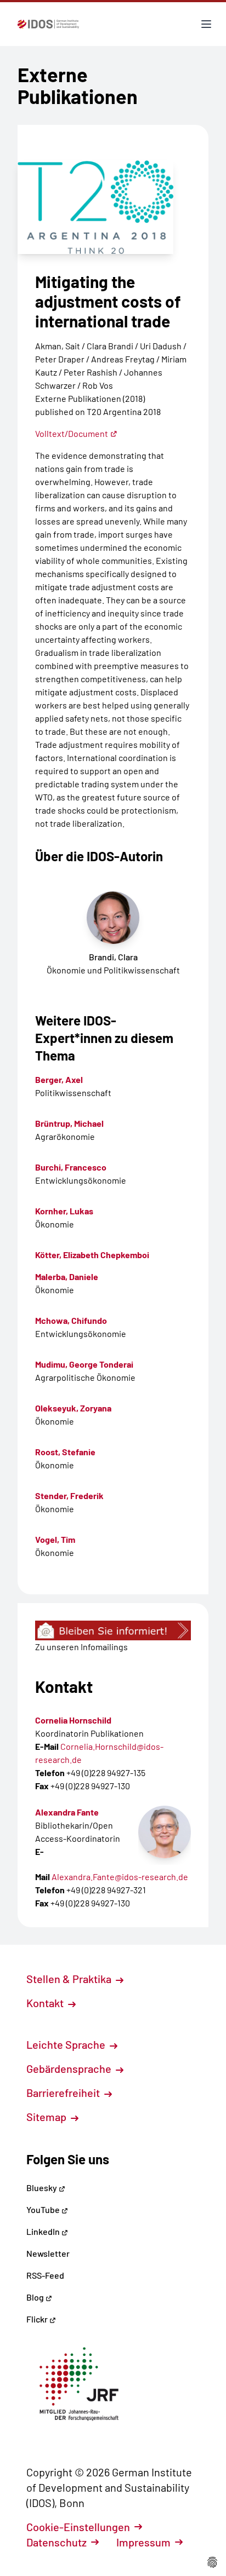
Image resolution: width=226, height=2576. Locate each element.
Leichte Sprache (67, 2044)
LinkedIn (44, 2231)
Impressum (143, 2542)
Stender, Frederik (69, 1496)
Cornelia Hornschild (73, 1720)
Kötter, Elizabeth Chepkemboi (92, 1255)
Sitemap (47, 2117)
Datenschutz (56, 2542)
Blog (36, 2297)
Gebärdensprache (70, 2068)
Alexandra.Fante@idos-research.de (120, 1877)
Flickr (38, 2319)
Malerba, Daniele (67, 1277)
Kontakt (46, 2003)
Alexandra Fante (67, 1812)
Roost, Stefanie (65, 1452)
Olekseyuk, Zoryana (73, 1408)
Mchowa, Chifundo (71, 1320)
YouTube (44, 2209)
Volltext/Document (72, 433)
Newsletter (48, 2253)
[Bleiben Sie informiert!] (113, 1630)
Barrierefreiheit (64, 2093)
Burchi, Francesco (71, 1167)
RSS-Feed (45, 2275)
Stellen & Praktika (70, 1979)
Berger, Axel (59, 1079)
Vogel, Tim (55, 1539)
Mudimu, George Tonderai (84, 1364)
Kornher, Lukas (64, 1211)
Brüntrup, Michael (69, 1123)
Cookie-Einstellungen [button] (78, 2527)
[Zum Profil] (165, 1832)
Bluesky (43, 2188)
